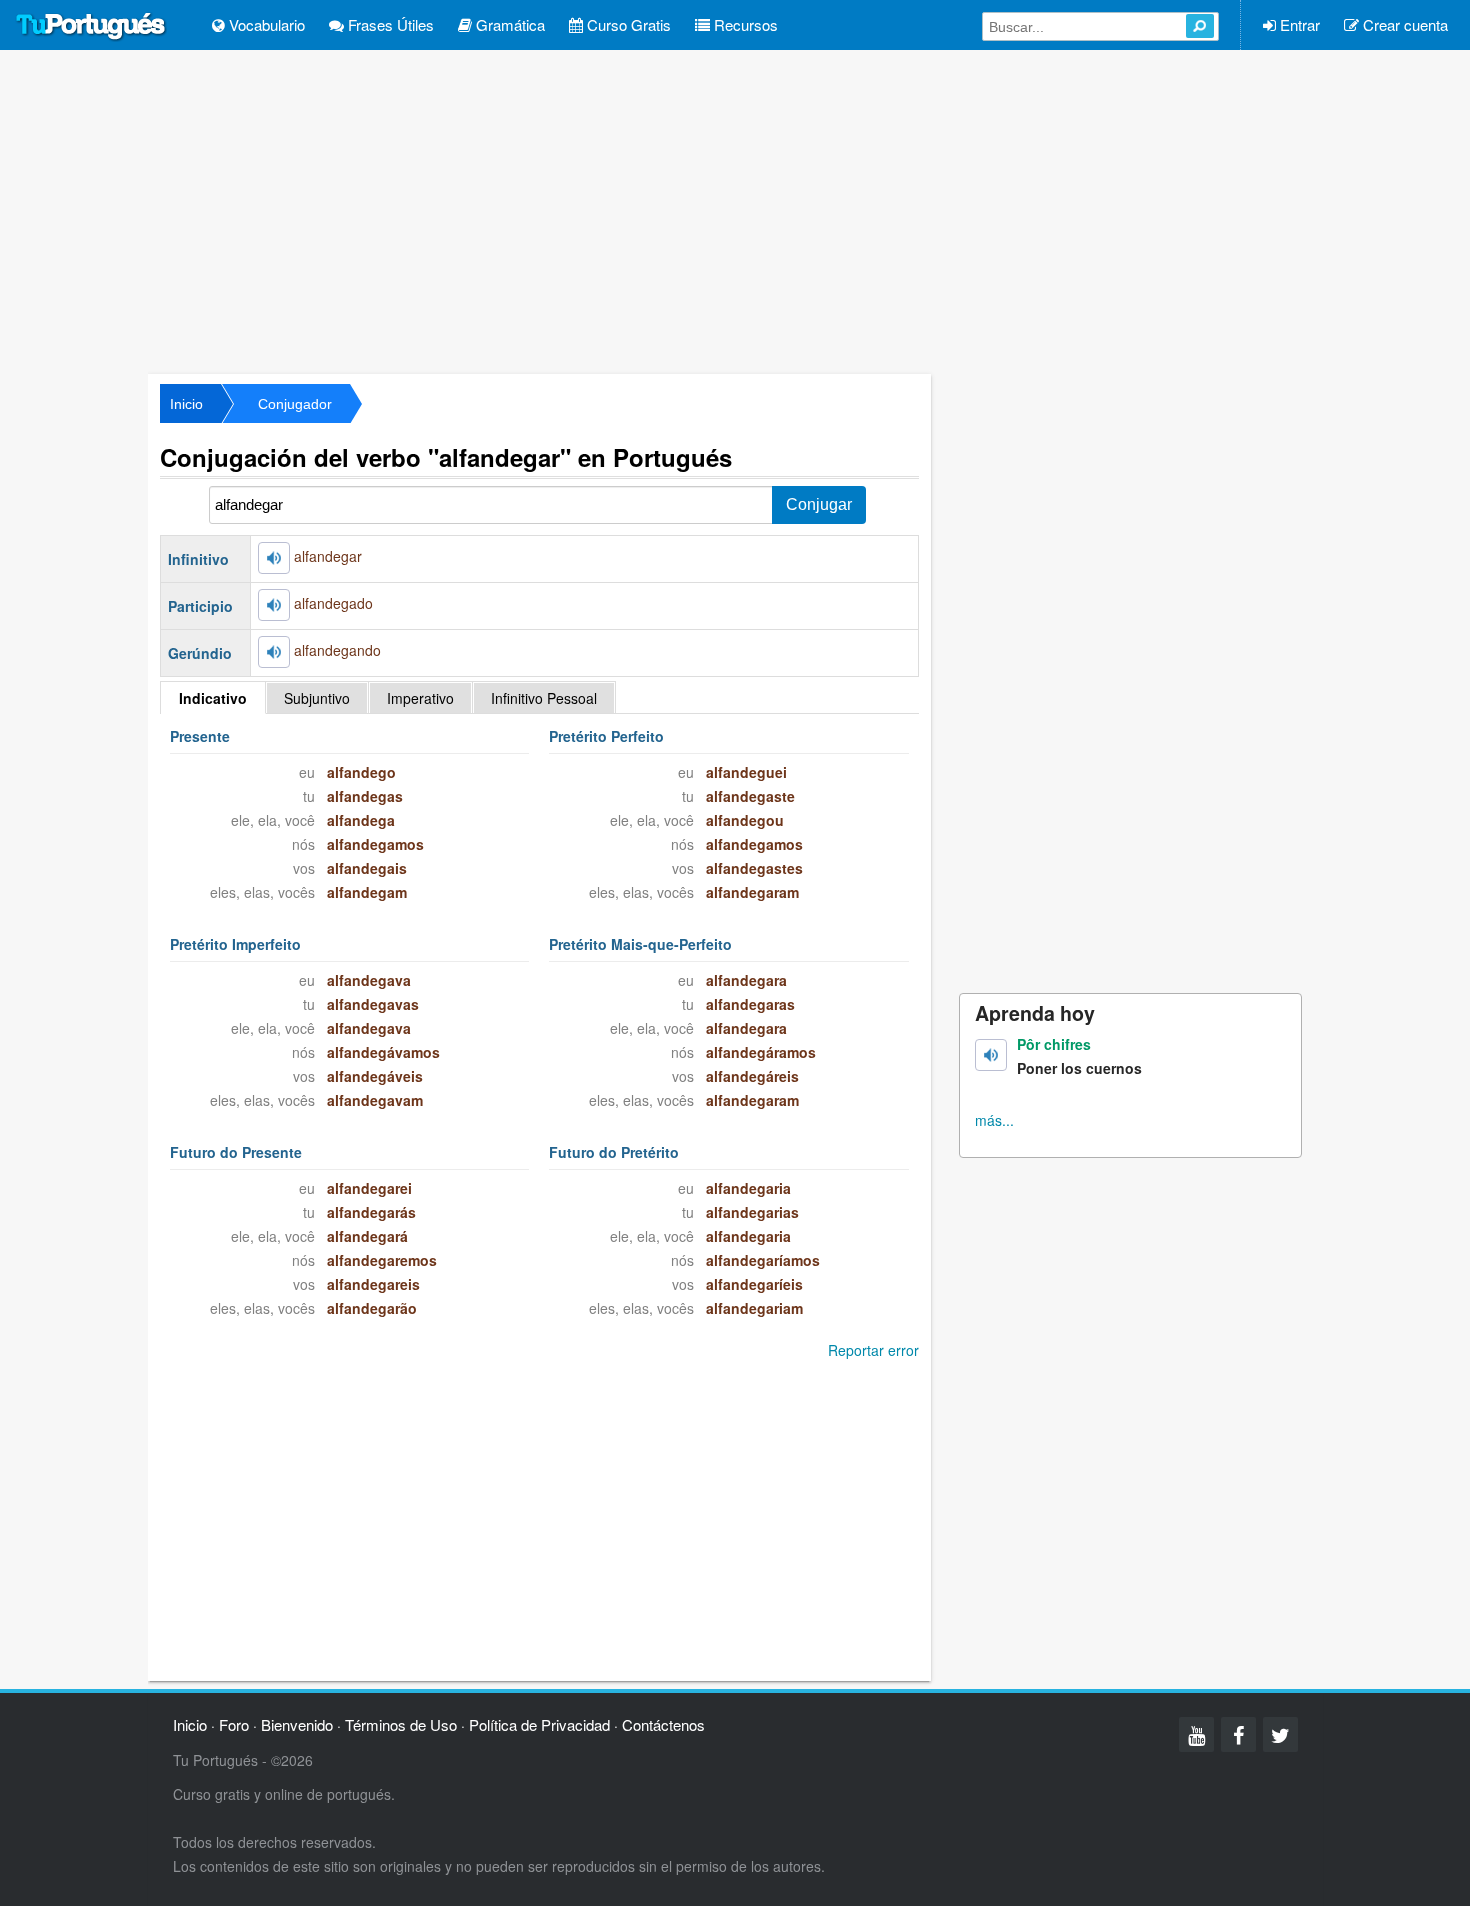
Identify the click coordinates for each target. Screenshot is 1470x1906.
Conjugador (295, 404)
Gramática (508, 24)
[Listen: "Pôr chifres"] (991, 1055)
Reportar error (873, 1350)
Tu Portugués (91, 27)
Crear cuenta (1403, 24)
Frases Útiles (389, 24)
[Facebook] (1238, 1734)
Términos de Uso (401, 1724)
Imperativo (420, 698)
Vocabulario (265, 24)
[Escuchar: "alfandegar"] (274, 558)
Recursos (744, 24)
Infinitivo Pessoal (544, 698)
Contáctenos (663, 1724)
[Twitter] (1280, 1734)
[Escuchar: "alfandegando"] (274, 652)
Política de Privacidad (539, 1724)
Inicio (186, 404)
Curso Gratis (627, 24)
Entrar (1298, 24)
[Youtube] (1196, 1734)
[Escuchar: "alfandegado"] (274, 605)
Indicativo (213, 698)
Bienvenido (297, 1724)
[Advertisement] (735, 210)
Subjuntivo (317, 698)
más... (994, 1120)
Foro (234, 1724)
